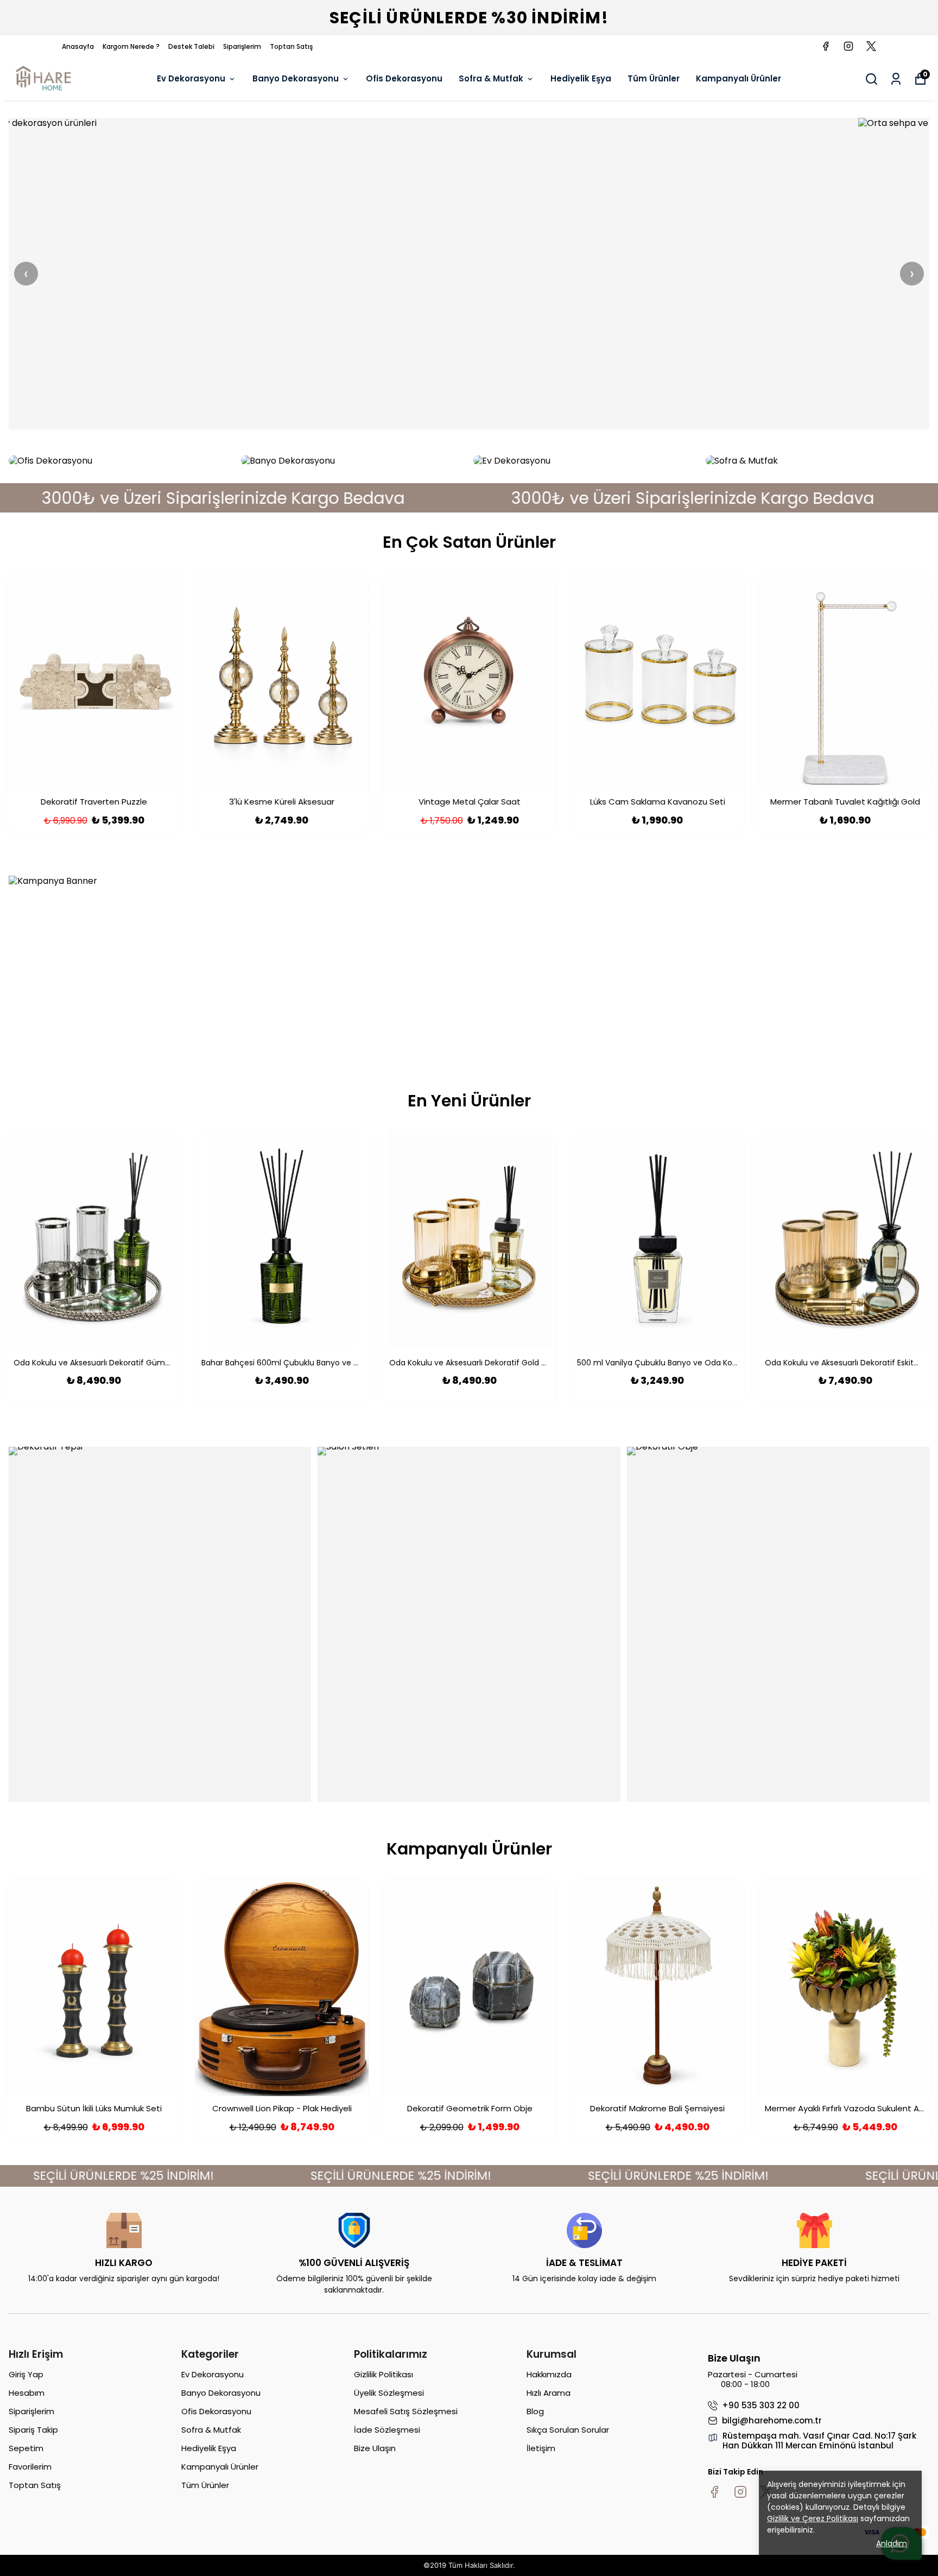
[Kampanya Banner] (469, 965)
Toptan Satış (291, 46)
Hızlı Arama (549, 2393)
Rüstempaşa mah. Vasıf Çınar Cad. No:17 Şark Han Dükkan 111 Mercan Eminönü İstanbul (819, 2441)
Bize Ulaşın (375, 2448)
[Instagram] (740, 2492)
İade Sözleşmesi (387, 2430)
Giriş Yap (26, 2374)
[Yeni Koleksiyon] (469, 274)
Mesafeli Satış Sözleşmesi (406, 2411)
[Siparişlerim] (896, 79)
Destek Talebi (191, 46)
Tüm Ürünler (654, 78)
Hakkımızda (549, 2374)
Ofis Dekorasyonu (404, 78)
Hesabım (27, 2393)
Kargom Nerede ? (131, 46)
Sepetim (26, 2448)
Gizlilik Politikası (384, 2374)
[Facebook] (714, 2492)
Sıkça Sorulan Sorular (568, 2430)
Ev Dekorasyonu (191, 78)
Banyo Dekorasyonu (296, 78)
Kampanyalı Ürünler (739, 78)
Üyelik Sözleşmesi (389, 2393)
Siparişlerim (242, 46)
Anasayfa (78, 46)
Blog (535, 2411)
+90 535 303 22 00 (761, 2406)
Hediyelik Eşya (581, 78)
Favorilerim (30, 2467)
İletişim (541, 2448)
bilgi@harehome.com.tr (772, 2421)
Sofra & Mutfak (491, 78)
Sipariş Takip (33, 2430)
